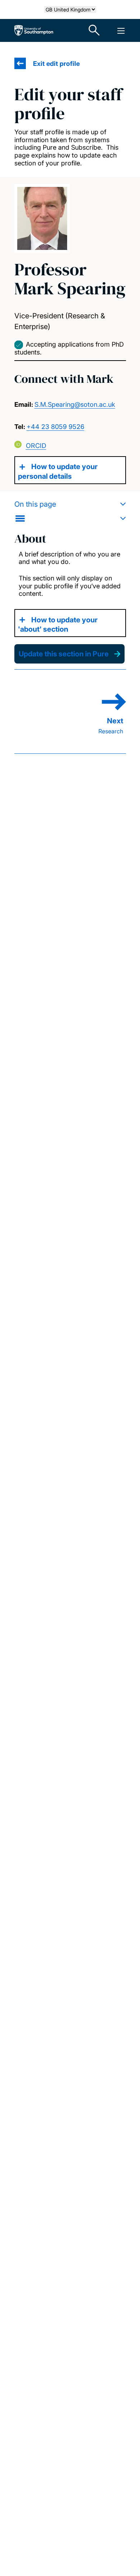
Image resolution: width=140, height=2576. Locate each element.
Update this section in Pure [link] (64, 654)
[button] (70, 511)
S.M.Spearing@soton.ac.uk (75, 404)
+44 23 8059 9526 (55, 427)
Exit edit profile (56, 64)
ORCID (36, 446)
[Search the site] (94, 30)
